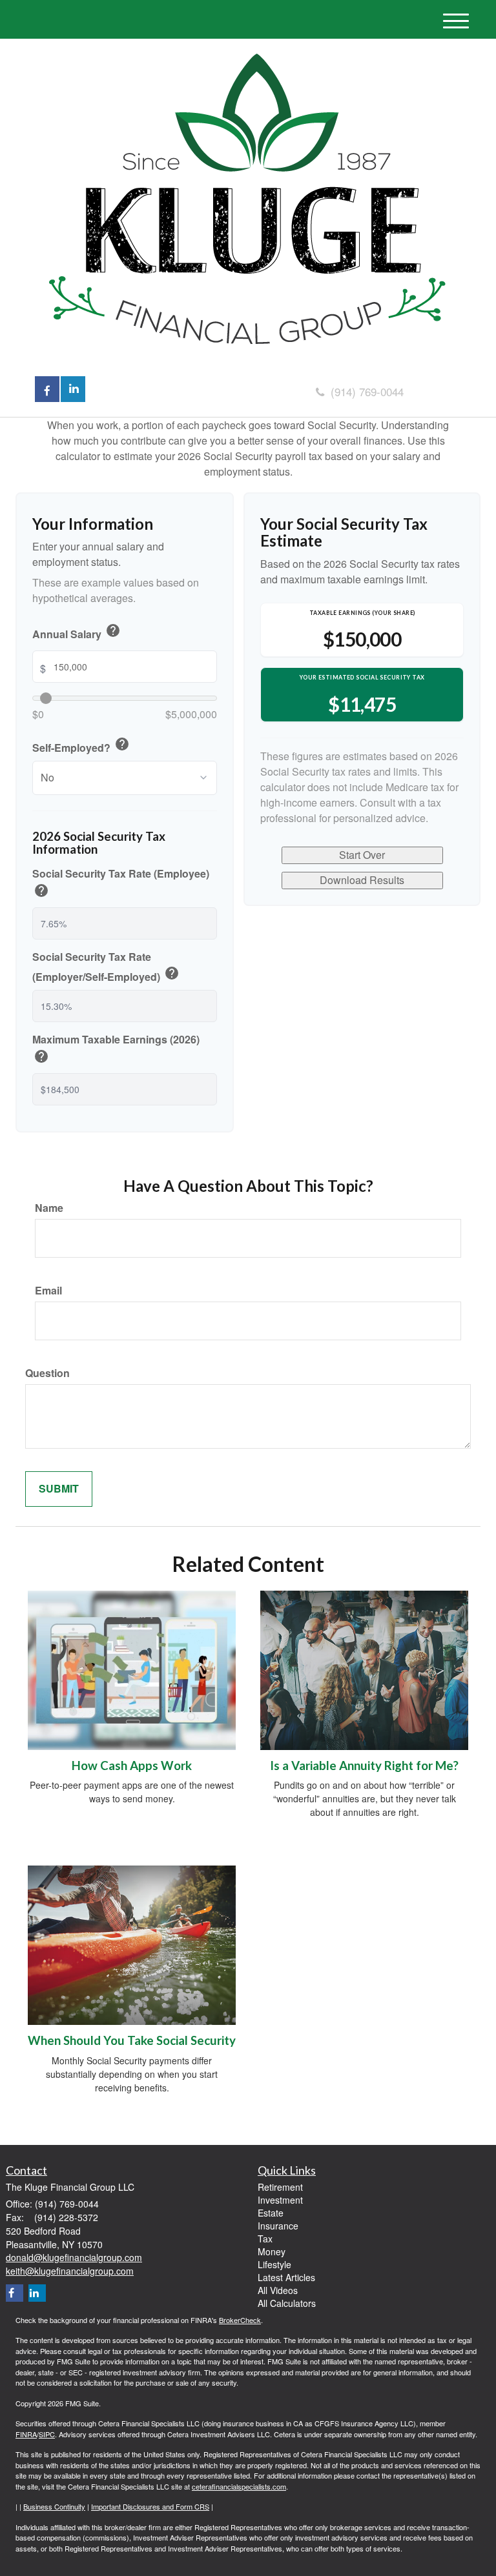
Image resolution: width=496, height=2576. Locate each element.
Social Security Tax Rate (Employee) (121, 884)
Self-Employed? (81, 746)
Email (48, 1291)
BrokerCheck (240, 2320)
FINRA (26, 2434)
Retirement (280, 2187)
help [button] (113, 630)
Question (47, 1373)
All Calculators (287, 2303)
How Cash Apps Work (132, 1766)
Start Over (362, 855)
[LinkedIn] (37, 2293)
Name (49, 1208)
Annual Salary (77, 632)
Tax (265, 2239)
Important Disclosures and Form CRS (150, 2506)
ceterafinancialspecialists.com (239, 2486)
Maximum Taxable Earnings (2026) (116, 1050)
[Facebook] (15, 2293)
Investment (280, 2200)
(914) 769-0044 (367, 391)
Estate (271, 2213)
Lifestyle (274, 2264)
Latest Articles (286, 2277)
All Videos (278, 2290)
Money (272, 2251)
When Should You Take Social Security (132, 2040)
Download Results (362, 880)
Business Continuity (54, 2506)
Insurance (278, 2226)
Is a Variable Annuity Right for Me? (364, 1766)
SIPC (47, 2434)
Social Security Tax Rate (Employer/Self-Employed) (106, 968)
